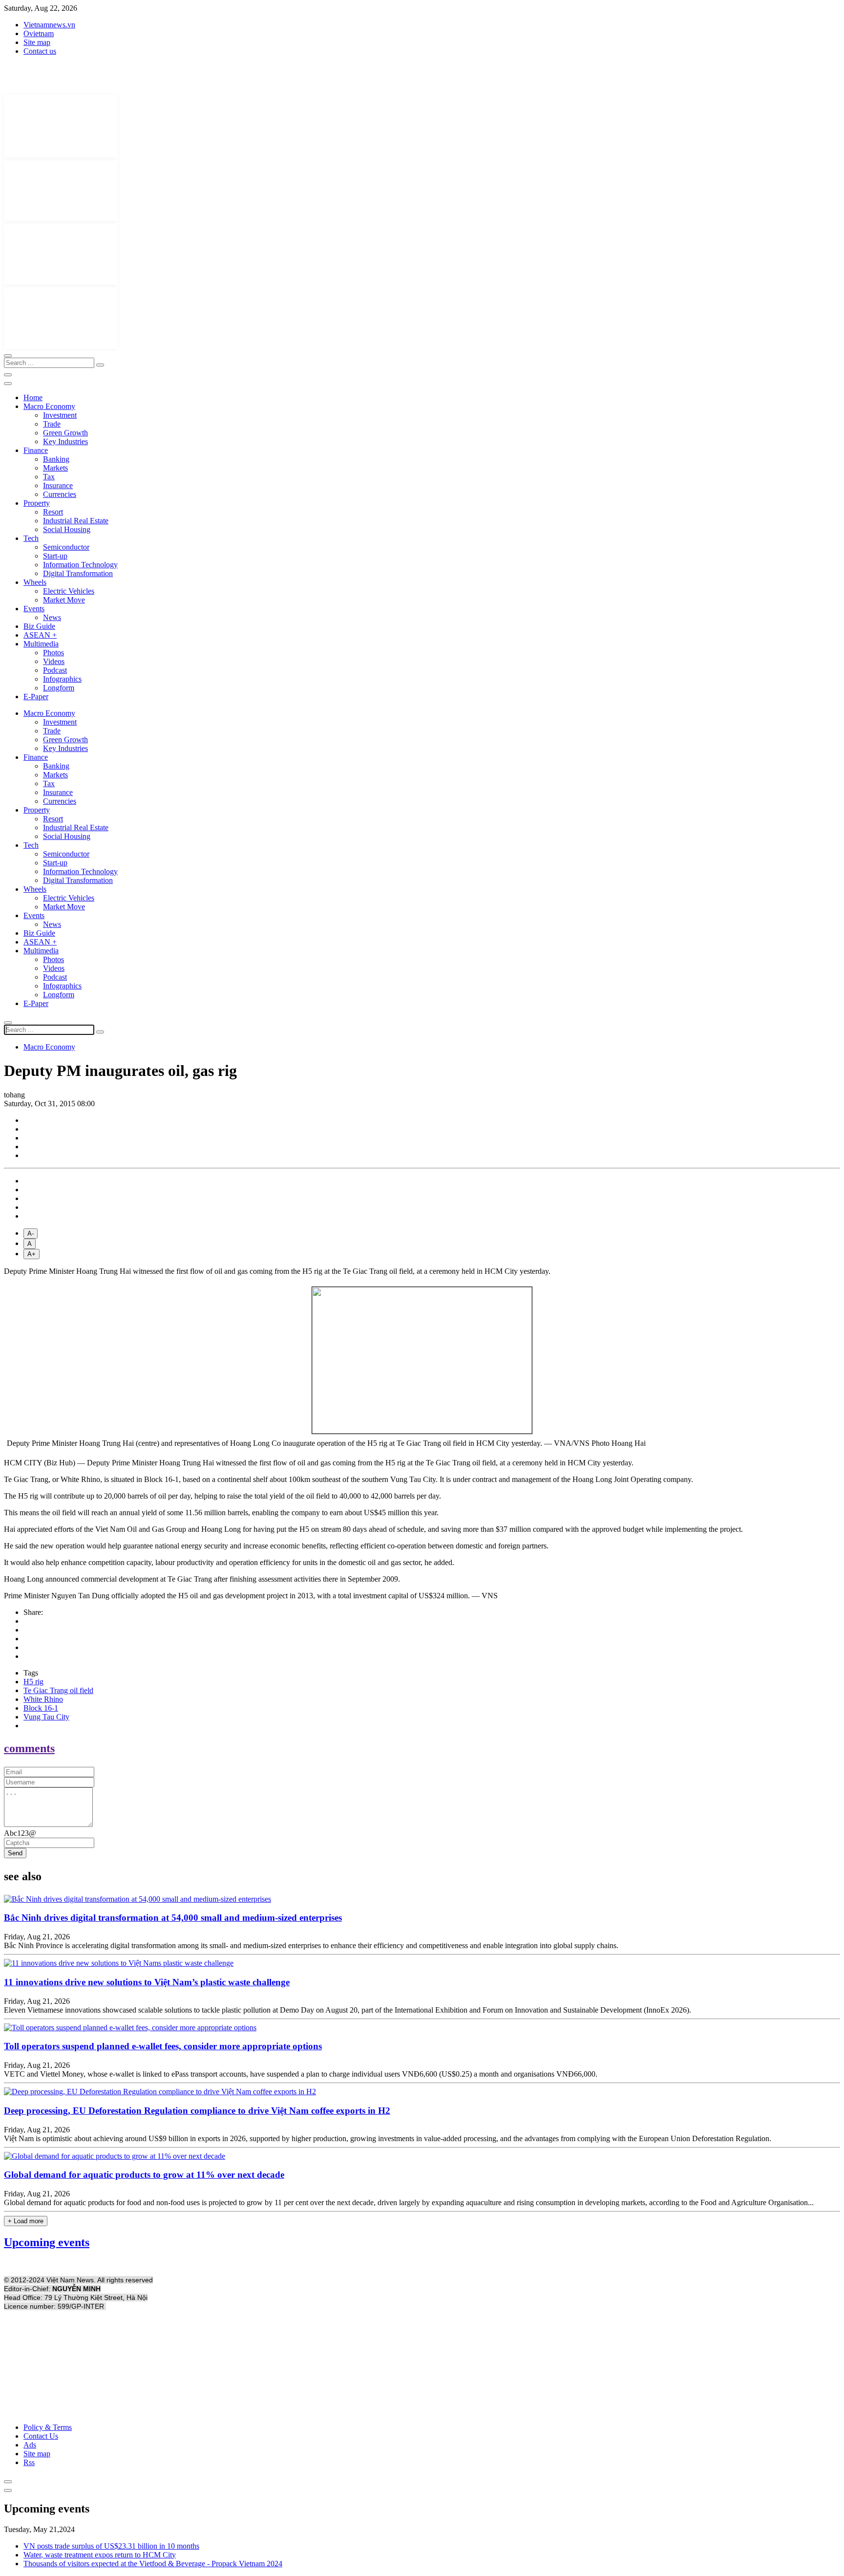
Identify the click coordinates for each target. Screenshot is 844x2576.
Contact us (40, 51)
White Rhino (43, 1699)
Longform (59, 688)
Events (34, 609)
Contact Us (41, 2436)
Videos (54, 661)
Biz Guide (39, 626)
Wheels (35, 582)
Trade (52, 424)
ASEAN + (40, 635)
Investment (60, 415)
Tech (31, 538)
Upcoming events (47, 2242)
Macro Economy (49, 406)
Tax (49, 477)
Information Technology (80, 565)
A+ (32, 1254)
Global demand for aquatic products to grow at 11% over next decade (144, 2175)
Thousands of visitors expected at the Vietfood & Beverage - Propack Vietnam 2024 (153, 2564)
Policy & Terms (48, 2427)
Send (15, 1853)
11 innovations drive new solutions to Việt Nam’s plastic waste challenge (147, 1982)
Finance (36, 450)
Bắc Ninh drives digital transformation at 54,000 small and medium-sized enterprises (173, 1918)
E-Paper (36, 697)
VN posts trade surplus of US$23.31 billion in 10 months (111, 2546)
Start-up (55, 556)
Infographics (62, 679)
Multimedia (41, 644)
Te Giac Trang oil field (58, 1690)
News (52, 617)
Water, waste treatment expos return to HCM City (100, 2555)
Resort (53, 512)
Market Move (64, 600)
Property (37, 503)
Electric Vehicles (69, 591)
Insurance (58, 485)
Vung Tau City (46, 1717)
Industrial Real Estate (76, 521)
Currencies (60, 494)
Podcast (55, 670)
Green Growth (65, 433)
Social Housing (67, 529)
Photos (53, 653)
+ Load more (26, 2221)
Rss (29, 2462)
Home (33, 397)
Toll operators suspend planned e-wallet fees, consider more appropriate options (163, 2046)
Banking (56, 459)
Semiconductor (66, 547)
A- (31, 1234)
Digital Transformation (78, 573)
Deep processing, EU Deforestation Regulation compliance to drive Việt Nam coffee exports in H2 (197, 2111)
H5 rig (33, 1682)
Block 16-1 (41, 1708)
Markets (55, 468)
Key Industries (65, 441)
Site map (37, 42)
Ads (30, 2445)
